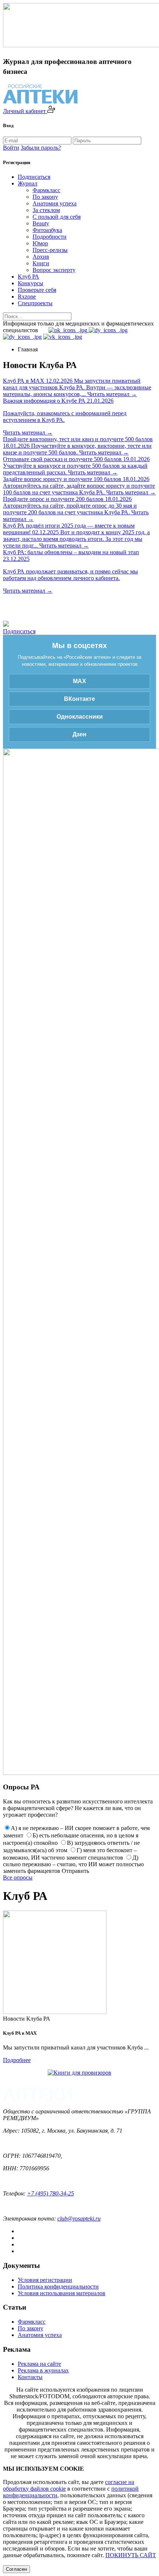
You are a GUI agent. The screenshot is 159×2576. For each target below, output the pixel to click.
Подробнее (17, 2060)
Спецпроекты (35, 303)
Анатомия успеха (55, 203)
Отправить (75, 1871)
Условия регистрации (45, 2280)
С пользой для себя (57, 217)
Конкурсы (31, 283)
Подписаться (34, 177)
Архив (41, 257)
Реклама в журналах (43, 2370)
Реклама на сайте (39, 2364)
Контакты (30, 2377)
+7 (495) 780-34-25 (50, 2193)
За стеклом (46, 210)
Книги (41, 263)
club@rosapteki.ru (79, 2219)
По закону (45, 197)
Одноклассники (80, 717)
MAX (79, 681)
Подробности (50, 237)
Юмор (40, 243)
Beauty (41, 223)
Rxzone (27, 297)
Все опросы (18, 1878)
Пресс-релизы (50, 250)
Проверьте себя (37, 290)
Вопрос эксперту (54, 270)
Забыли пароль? (41, 148)
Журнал (28, 183)
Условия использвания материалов (62, 2293)
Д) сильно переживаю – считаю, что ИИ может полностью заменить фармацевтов (73, 1864)
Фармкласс (46, 190)
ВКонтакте (79, 699)
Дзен (79, 734)
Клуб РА (28, 277)
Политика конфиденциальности (58, 2287)
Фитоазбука (47, 230)
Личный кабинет (25, 111)
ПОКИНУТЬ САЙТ (131, 2555)
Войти (11, 148)
